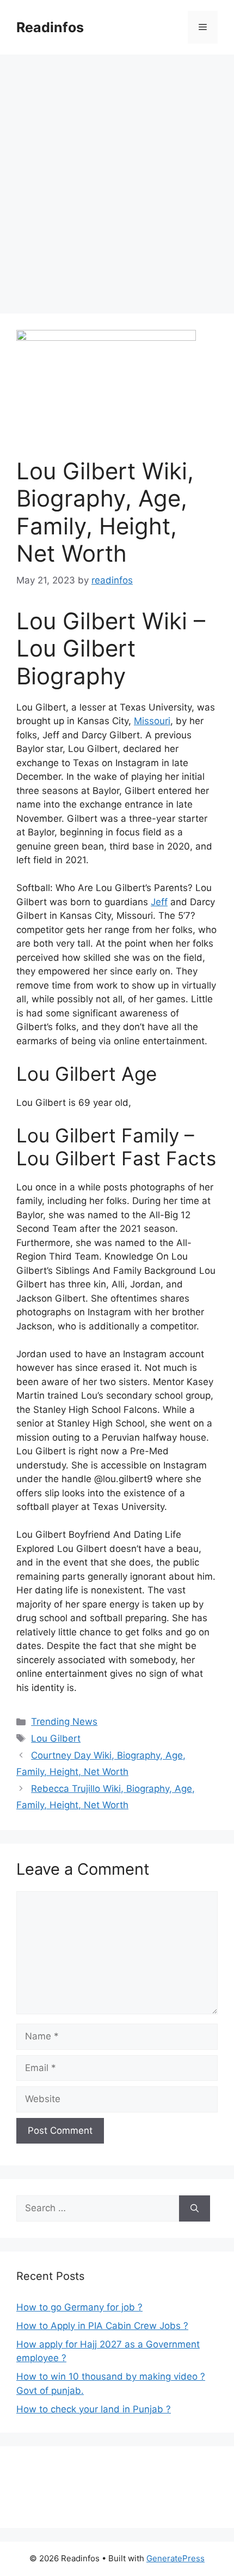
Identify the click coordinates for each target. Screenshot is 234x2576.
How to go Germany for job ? (79, 2307)
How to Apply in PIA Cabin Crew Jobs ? (102, 2326)
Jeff (159, 902)
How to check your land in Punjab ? (94, 2409)
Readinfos (50, 27)
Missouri (152, 721)
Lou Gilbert (56, 1738)
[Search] (195, 2208)
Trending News (64, 1722)
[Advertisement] (117, 177)
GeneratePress (175, 2558)
